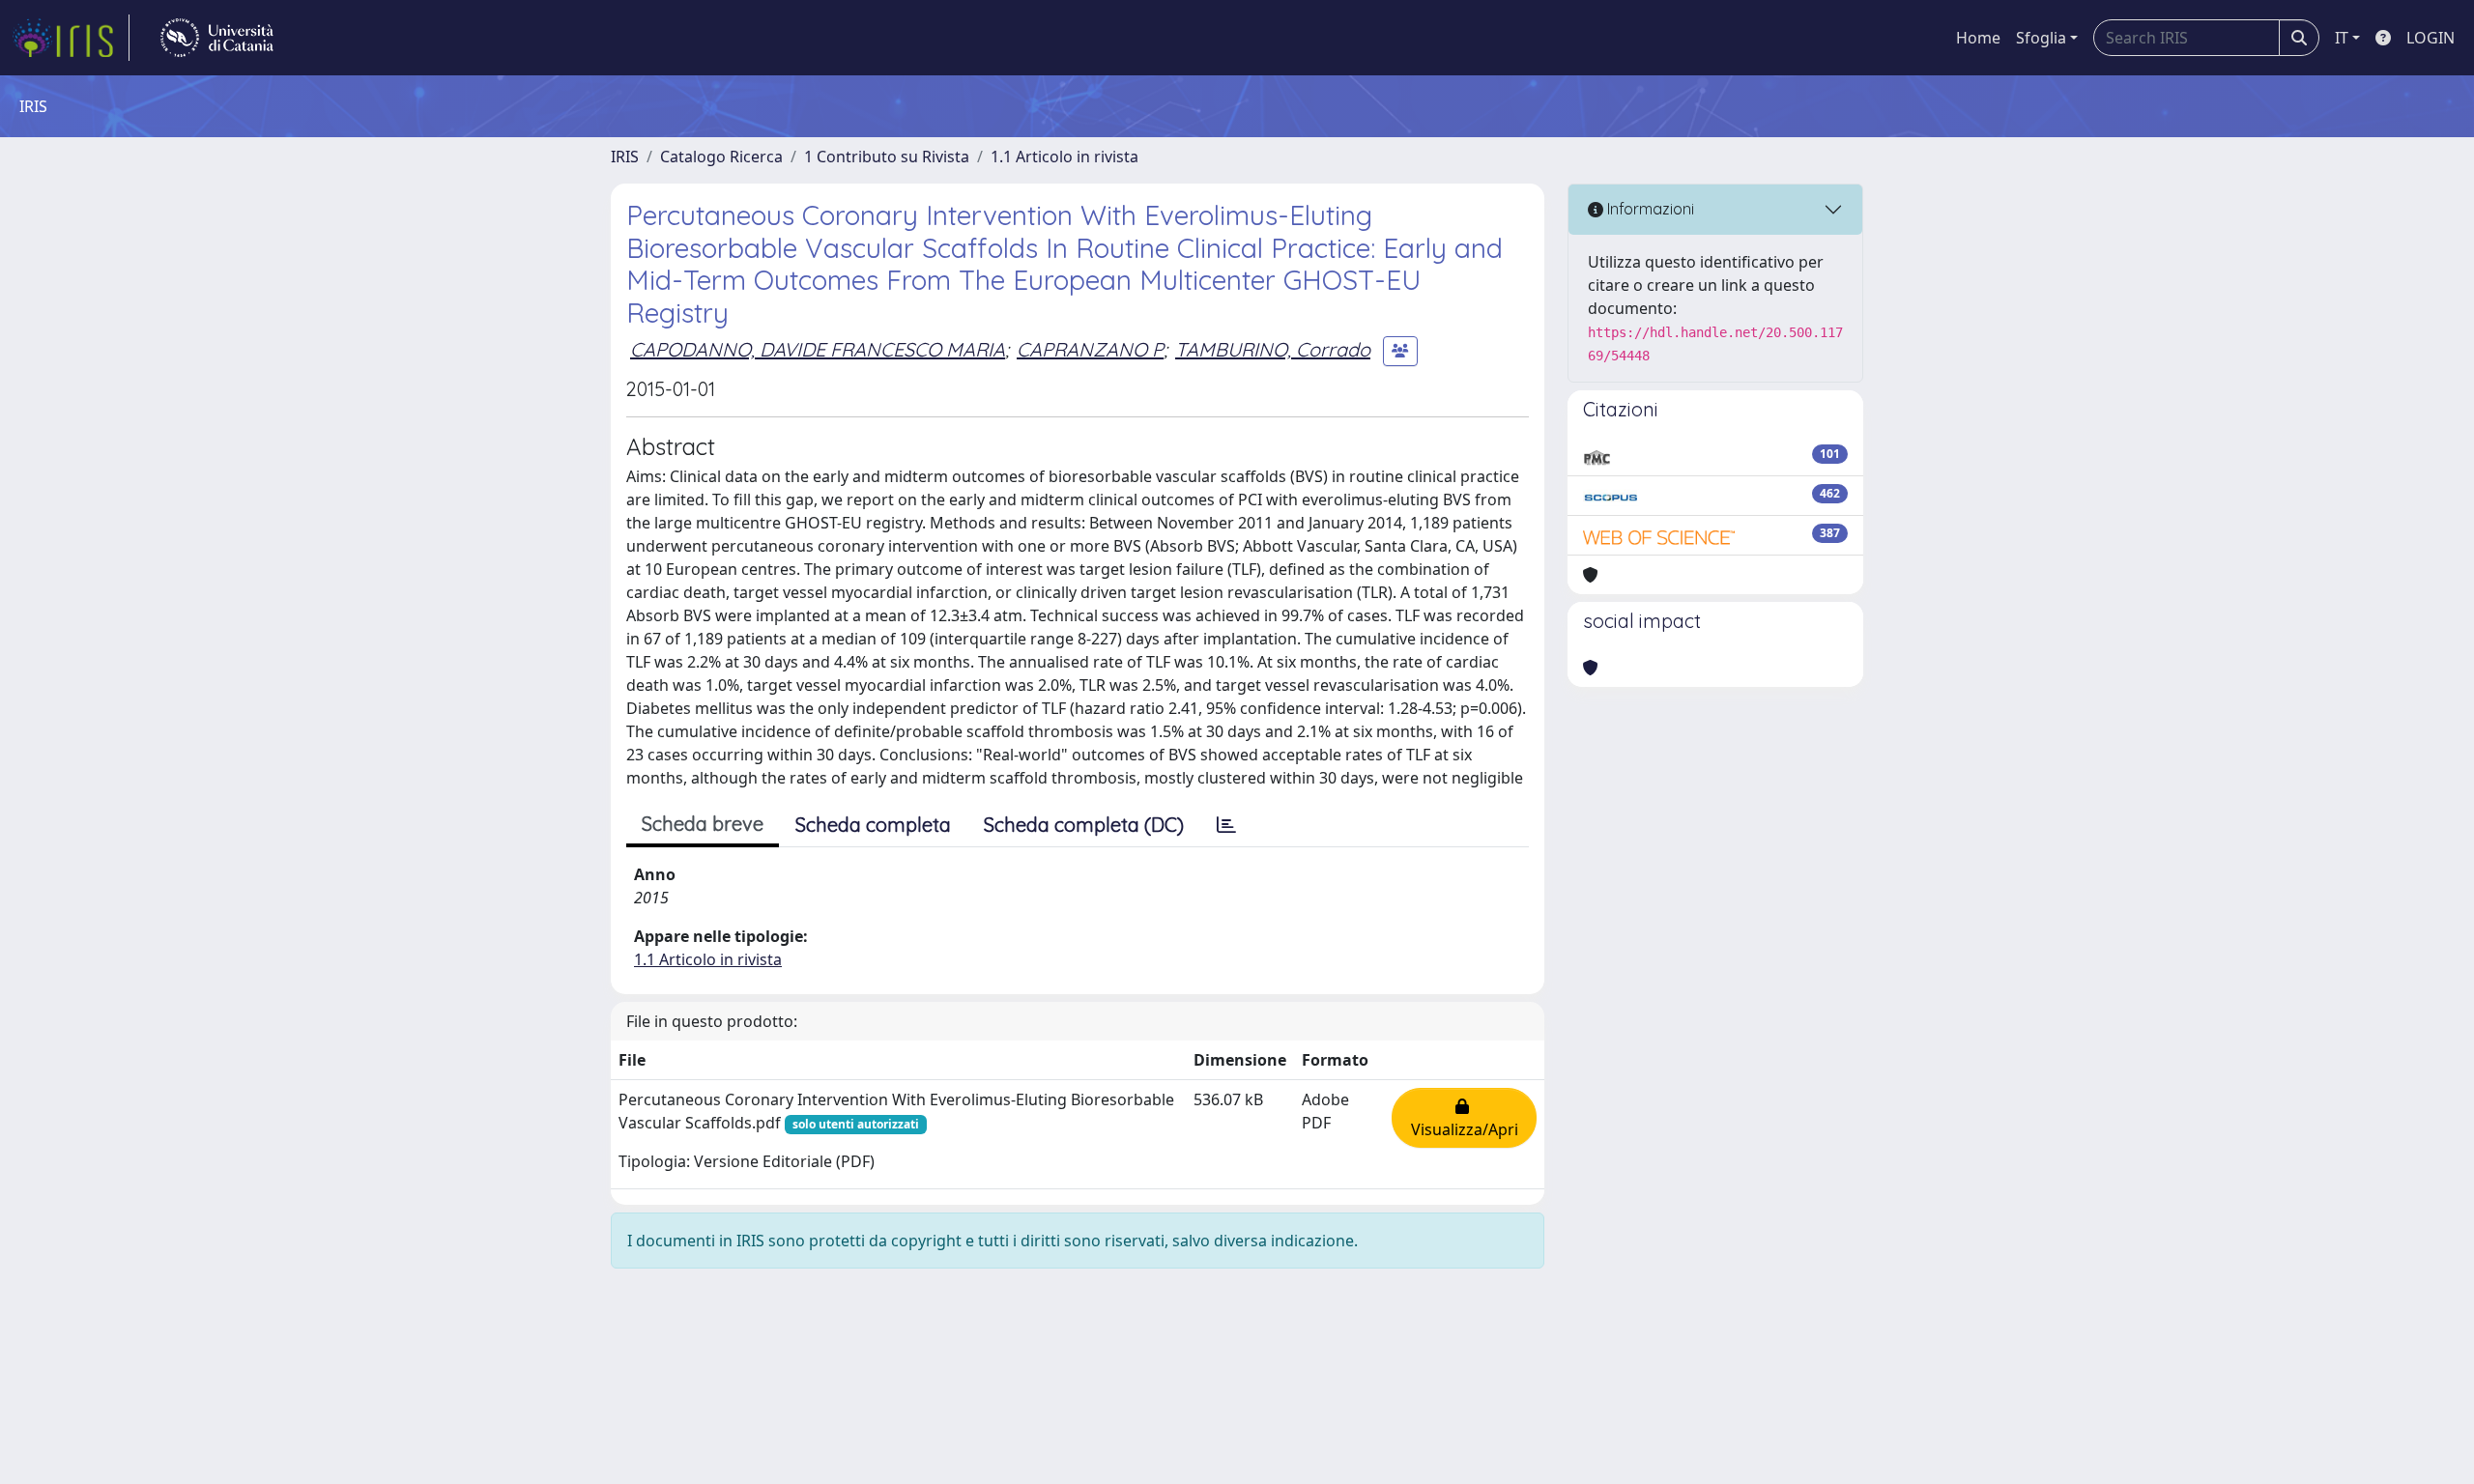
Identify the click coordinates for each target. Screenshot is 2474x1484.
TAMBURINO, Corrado (1273, 349)
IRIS (625, 157)
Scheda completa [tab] (873, 825)
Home (1978, 38)
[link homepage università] (217, 38)
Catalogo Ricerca (721, 157)
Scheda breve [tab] (703, 824)
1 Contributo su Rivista (887, 157)
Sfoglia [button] (2041, 38)
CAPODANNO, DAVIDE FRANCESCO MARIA (818, 349)
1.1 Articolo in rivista (1064, 157)
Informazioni (1649, 209)
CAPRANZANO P (1090, 349)
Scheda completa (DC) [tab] (1084, 825)
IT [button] (2342, 38)
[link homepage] (71, 38)
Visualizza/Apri (1465, 1118)
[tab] (1226, 825)
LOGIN (2431, 38)
